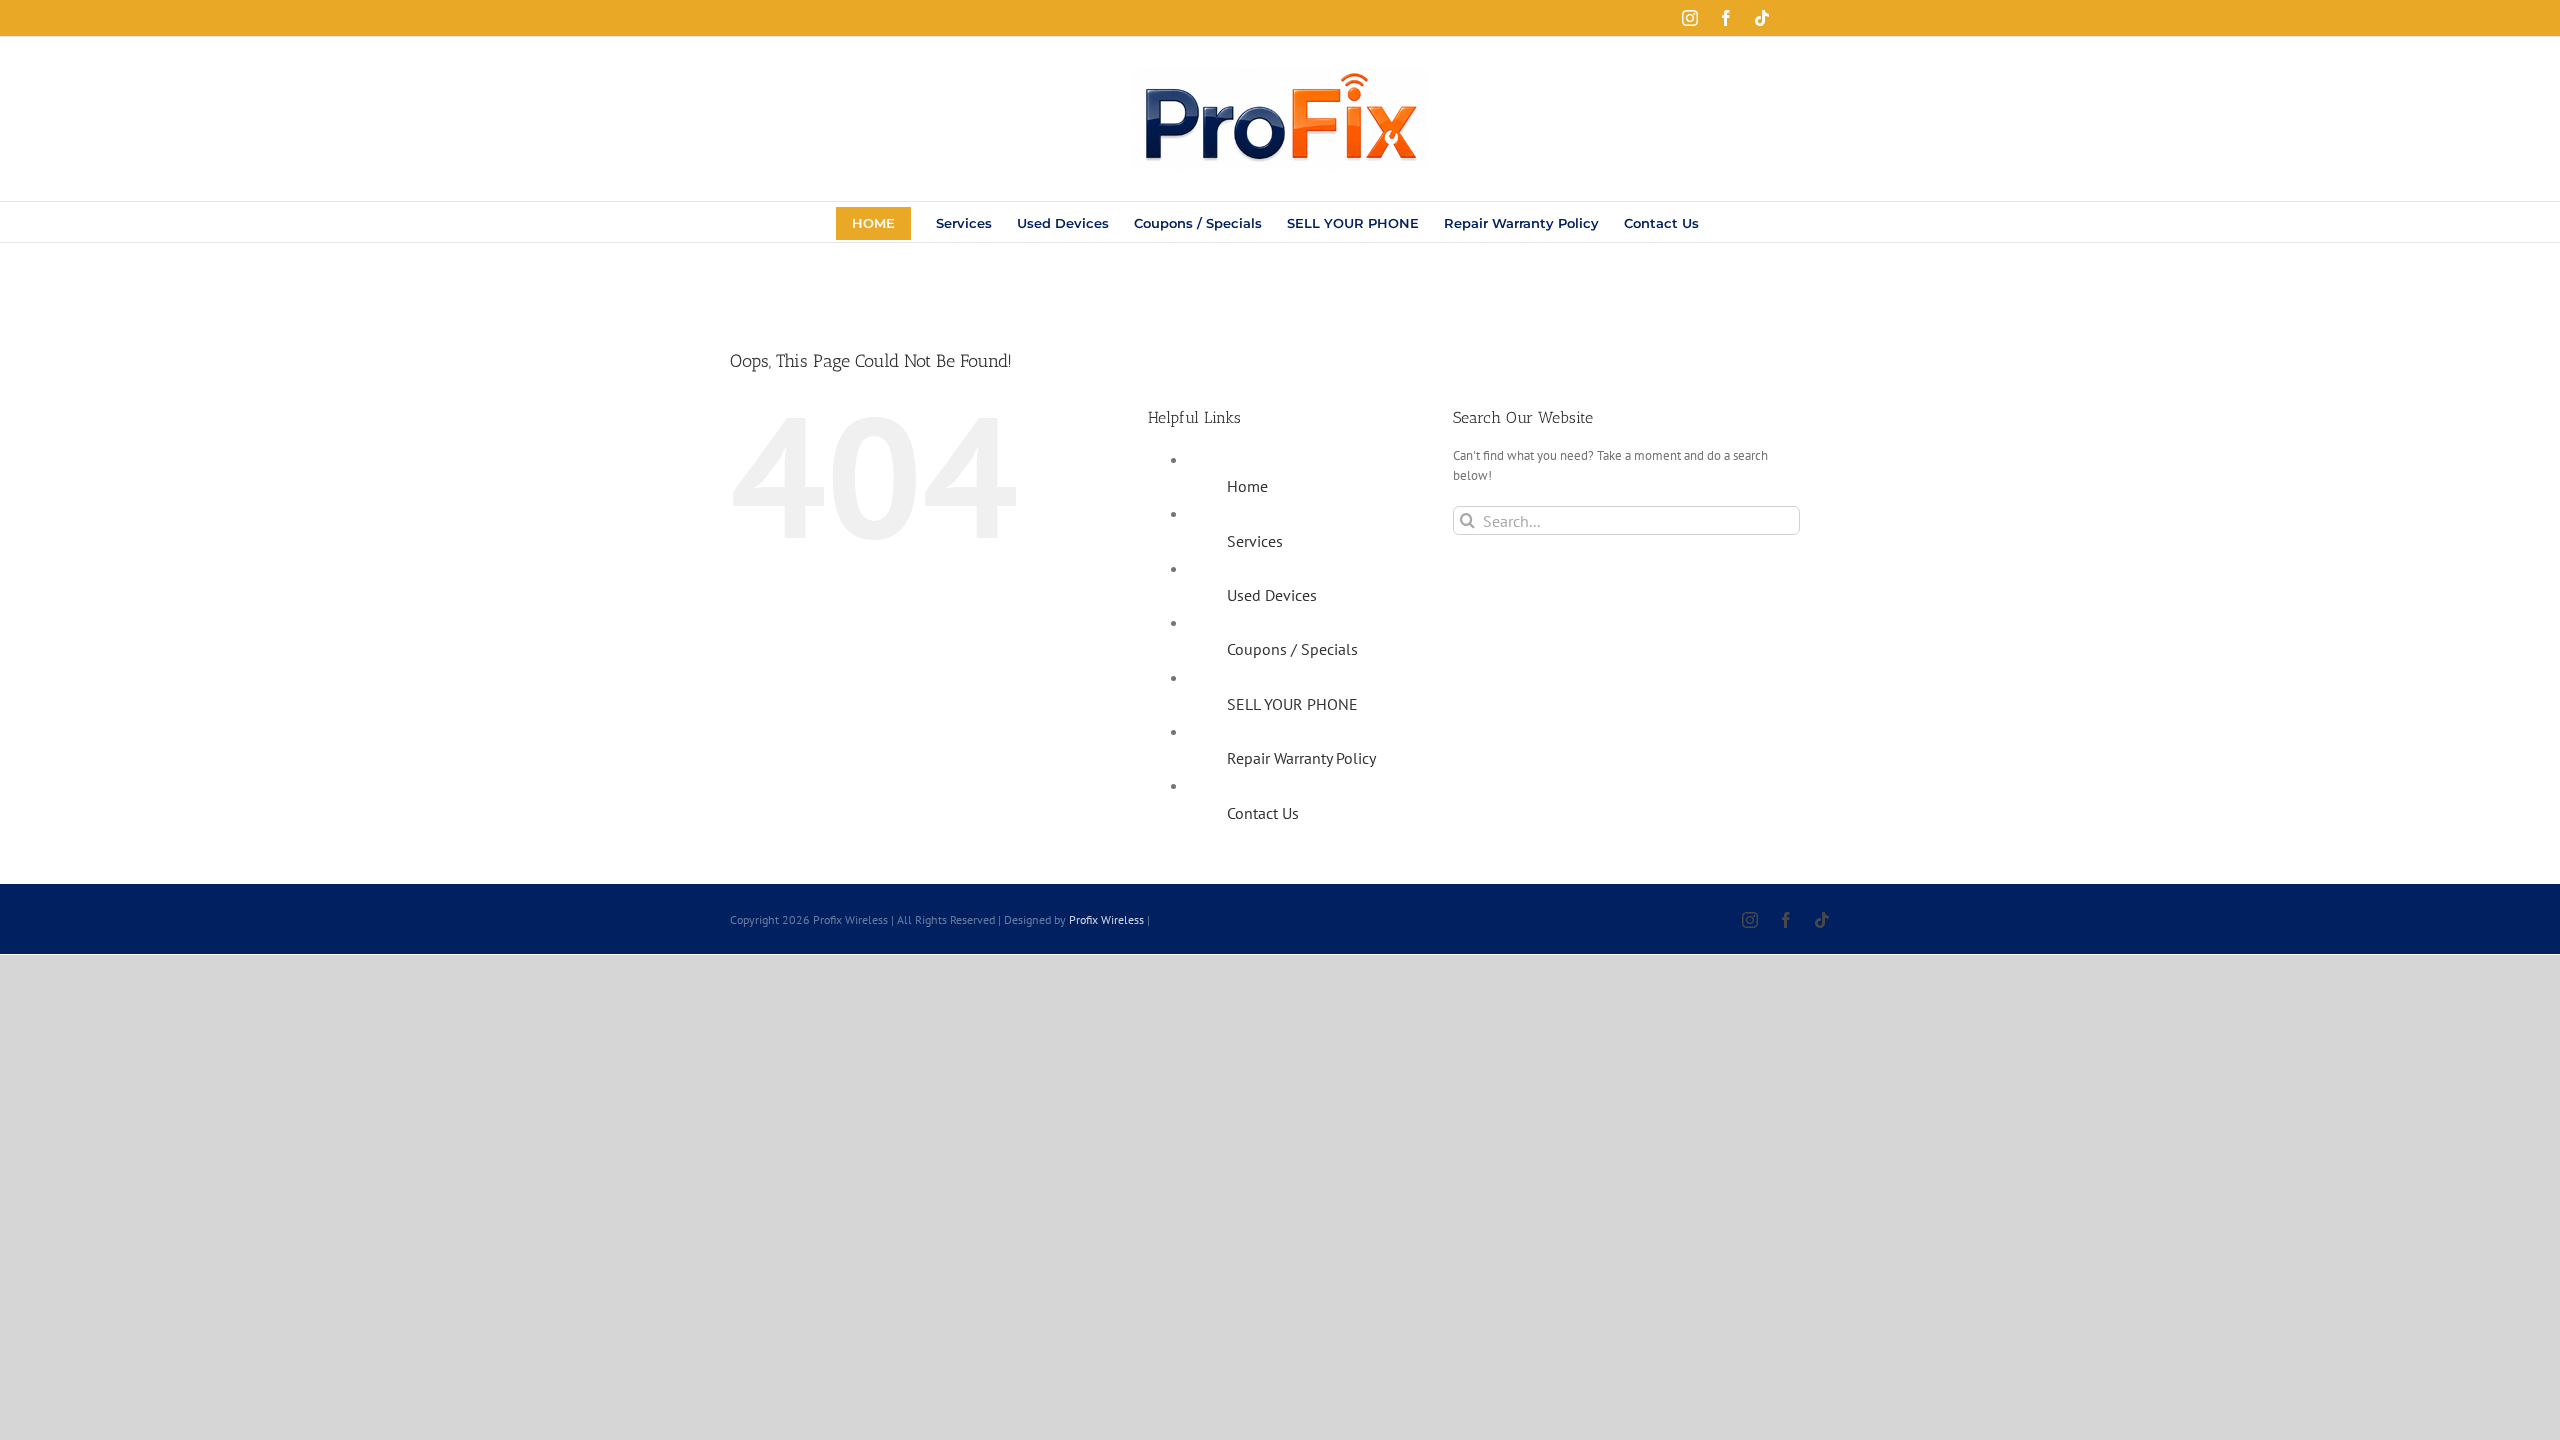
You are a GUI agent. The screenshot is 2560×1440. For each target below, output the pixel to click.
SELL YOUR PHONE (1292, 704)
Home (1247, 486)
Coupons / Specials (1292, 649)
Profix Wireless (1106, 919)
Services (1255, 541)
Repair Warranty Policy (1301, 758)
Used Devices (1272, 595)
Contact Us (1263, 813)
